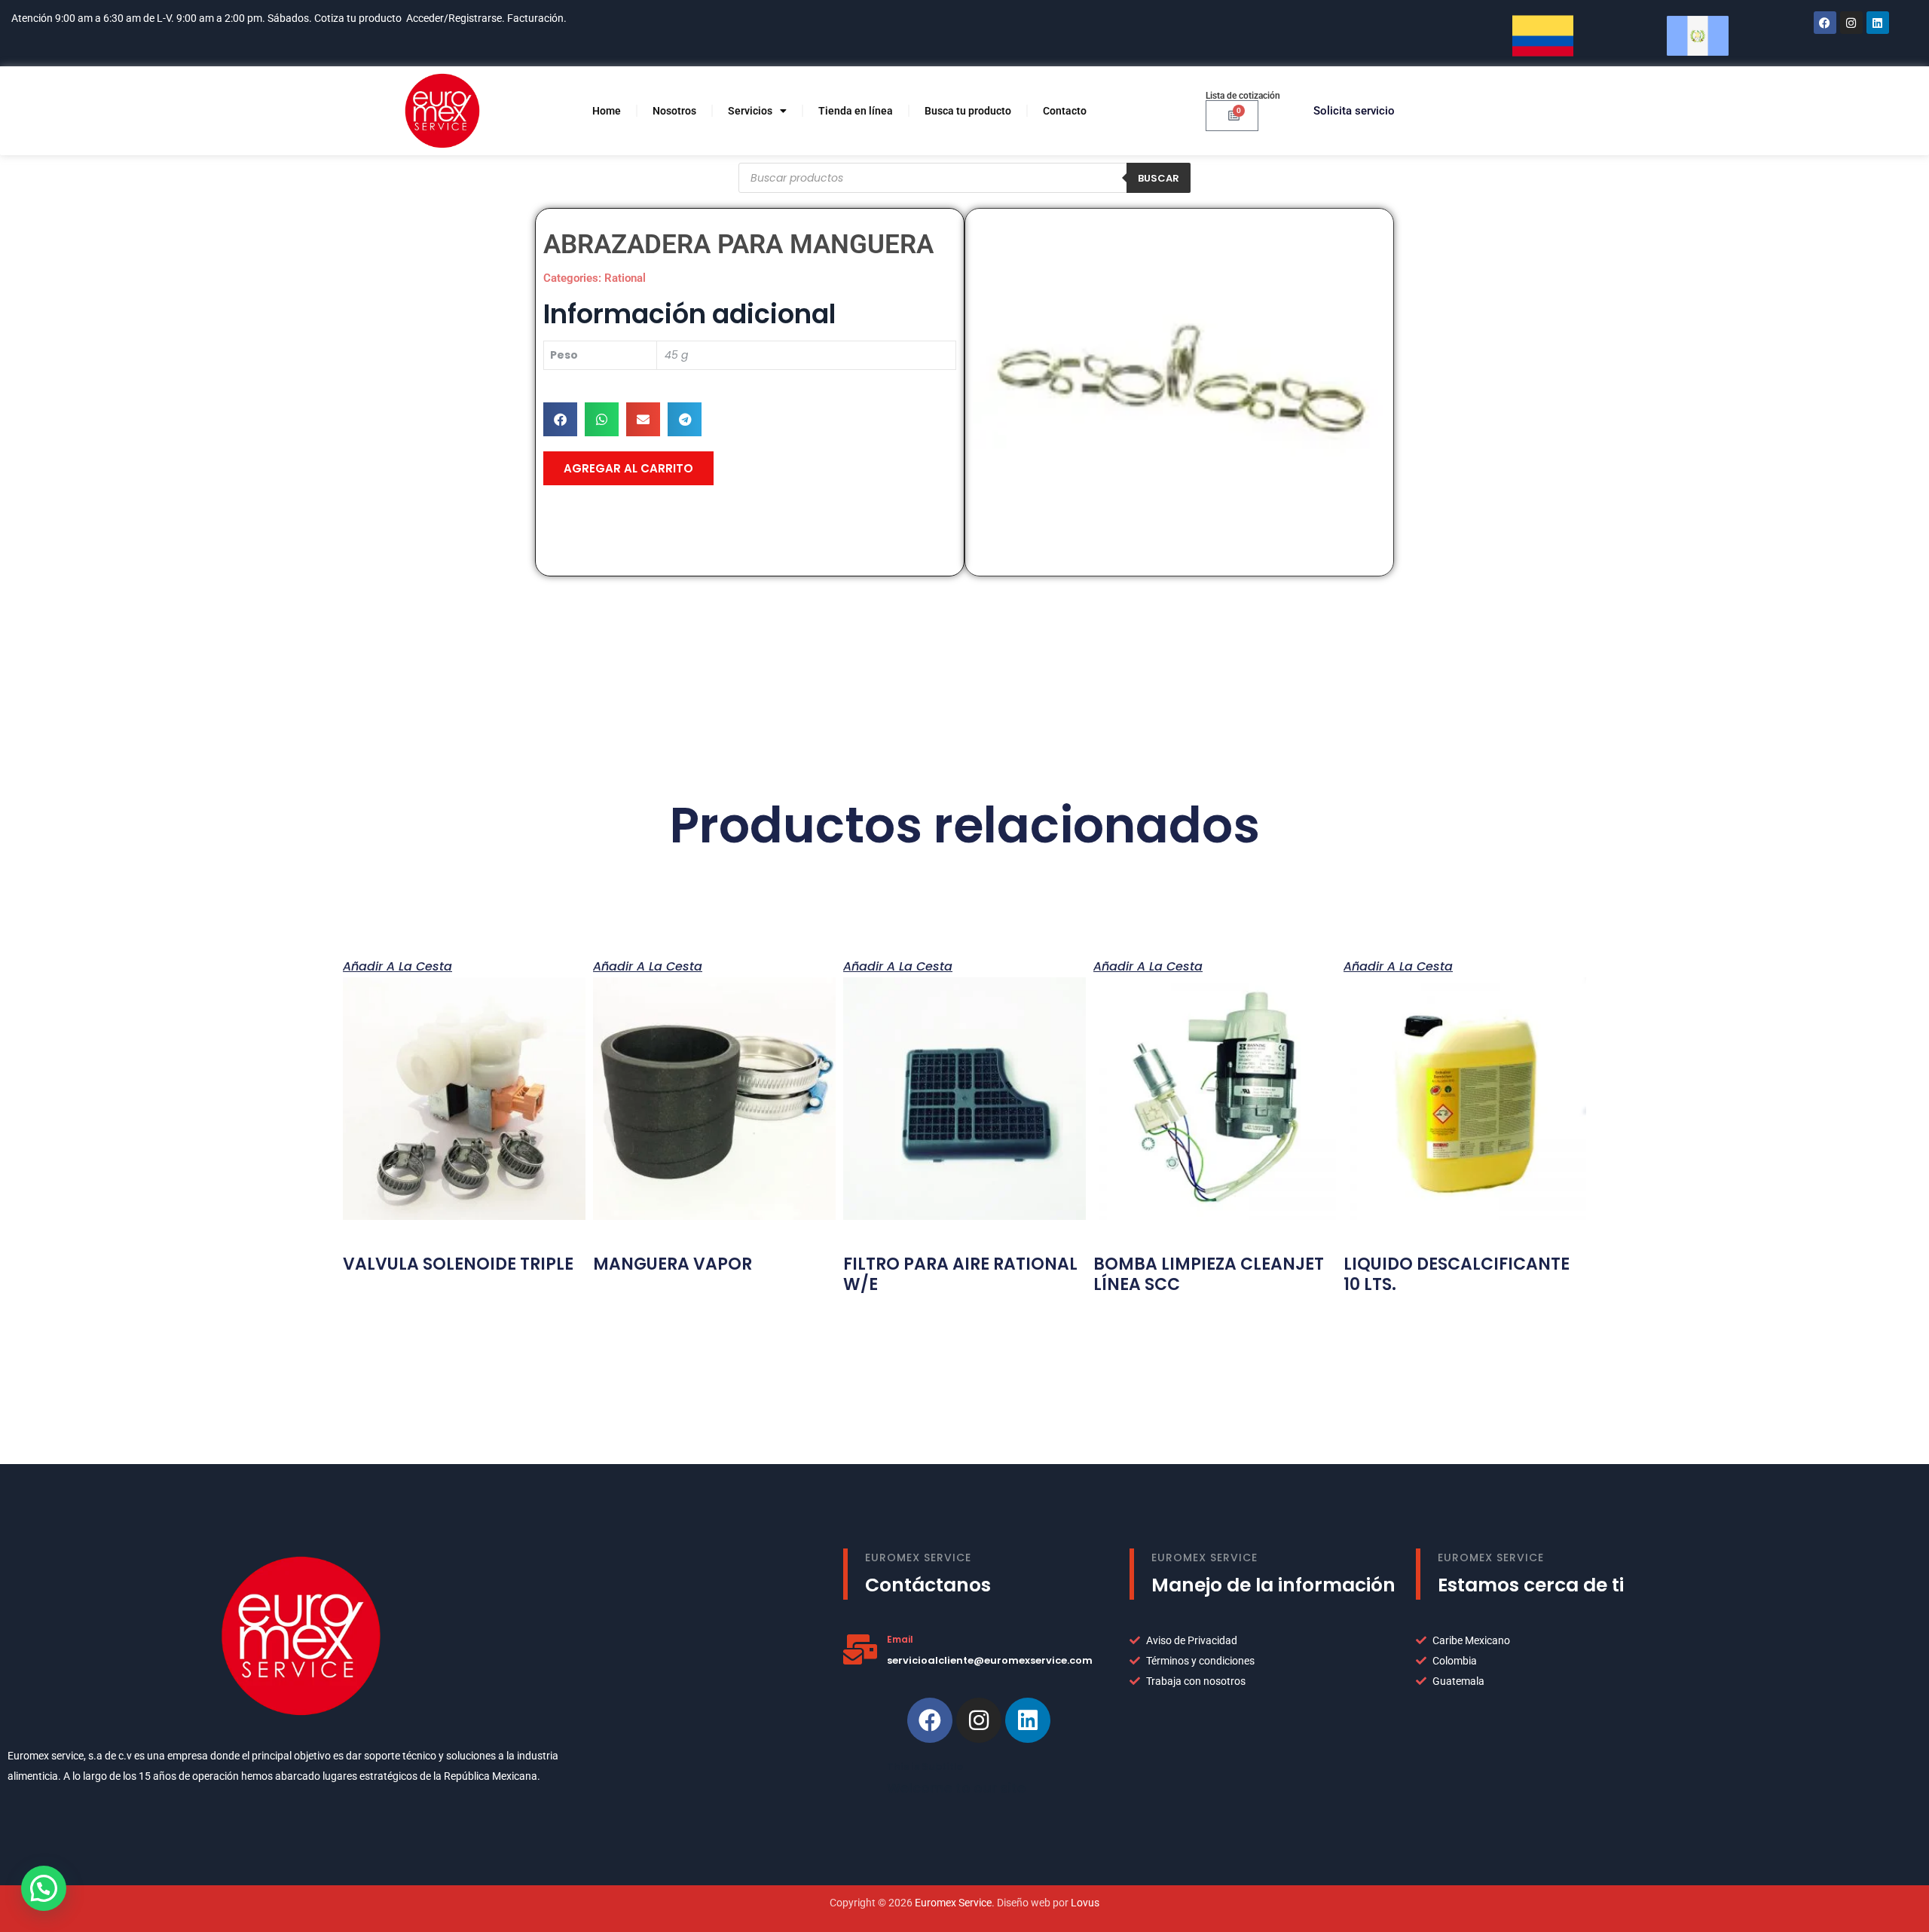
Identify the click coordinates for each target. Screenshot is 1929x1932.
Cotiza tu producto (358, 18)
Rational (625, 278)
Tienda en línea (856, 111)
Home (607, 111)
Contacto (1065, 111)
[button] (560, 419)
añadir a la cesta (397, 965)
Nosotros (674, 111)
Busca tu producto (968, 111)
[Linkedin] (1028, 1720)
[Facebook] (1825, 23)
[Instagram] (1851, 23)
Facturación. (538, 18)
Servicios (750, 111)
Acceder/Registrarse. (456, 18)
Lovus (1085, 1903)
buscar (1159, 178)
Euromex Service (953, 1903)
